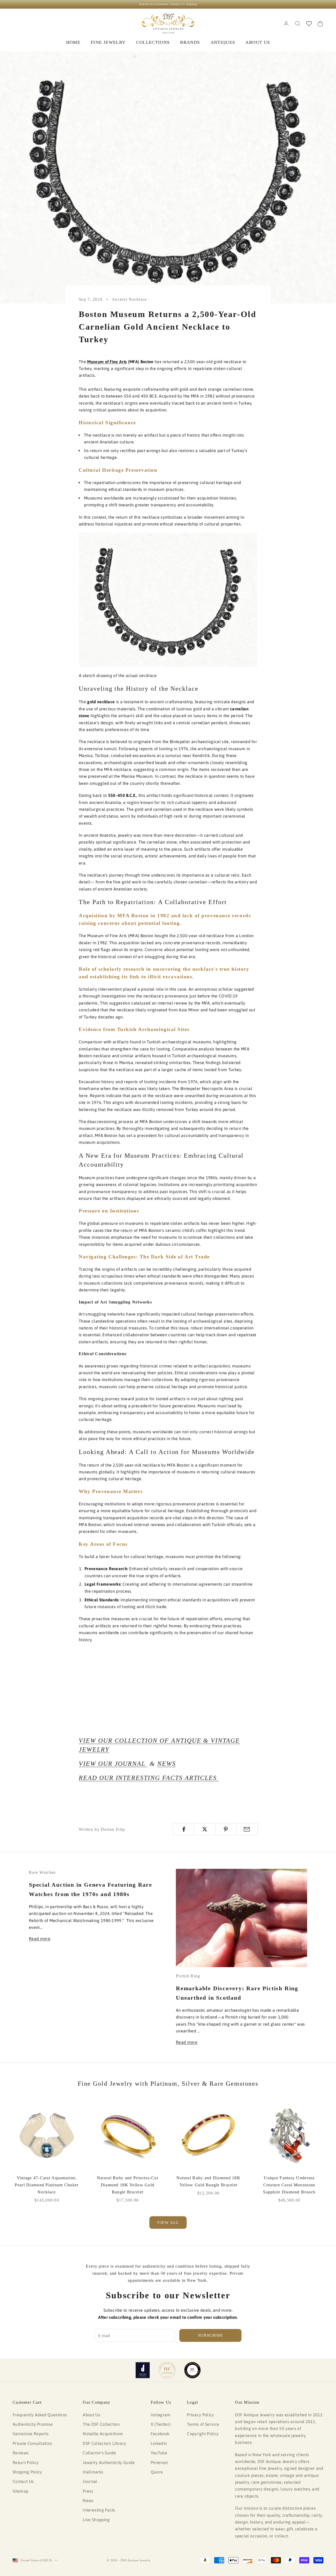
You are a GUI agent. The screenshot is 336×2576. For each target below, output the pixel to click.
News (88, 2500)
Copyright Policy (203, 2434)
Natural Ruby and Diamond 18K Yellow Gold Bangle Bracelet (208, 2181)
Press (88, 2491)
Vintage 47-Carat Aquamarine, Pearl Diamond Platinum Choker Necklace (47, 2185)
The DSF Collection (101, 2424)
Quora (157, 2472)
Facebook (160, 2434)
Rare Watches (42, 1872)
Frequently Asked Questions (40, 2415)
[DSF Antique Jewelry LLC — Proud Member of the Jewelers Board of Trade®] (192, 2370)
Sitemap (20, 2491)
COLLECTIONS (153, 42)
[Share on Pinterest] (226, 1829)
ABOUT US (258, 42)
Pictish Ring (188, 1976)
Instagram (161, 2415)
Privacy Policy (200, 2415)
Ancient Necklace (129, 299)
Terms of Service (203, 2424)
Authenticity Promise (33, 2424)
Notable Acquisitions (103, 2434)
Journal (90, 2481)
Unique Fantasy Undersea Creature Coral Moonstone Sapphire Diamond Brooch (289, 2185)
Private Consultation (32, 2443)
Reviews (21, 2453)
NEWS (167, 1764)
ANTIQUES (223, 42)
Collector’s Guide (99, 2453)
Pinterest (159, 2462)
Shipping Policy (27, 2472)
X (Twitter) (161, 2424)
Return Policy (26, 2462)
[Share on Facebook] (184, 1829)
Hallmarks (93, 2472)
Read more (40, 1939)
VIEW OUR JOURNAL (113, 1764)
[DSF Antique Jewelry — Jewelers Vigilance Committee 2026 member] (167, 2370)
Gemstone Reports (31, 2434)
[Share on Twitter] (205, 1829)
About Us (91, 2415)
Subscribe (211, 2335)
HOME (73, 42)
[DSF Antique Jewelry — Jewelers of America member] (143, 2370)
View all (168, 2223)
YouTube (159, 2453)
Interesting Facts (99, 2510)
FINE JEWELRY (108, 42)
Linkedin (159, 2443)
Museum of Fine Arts (107, 362)
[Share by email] (247, 1829)
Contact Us (23, 2481)
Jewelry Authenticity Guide (109, 2462)
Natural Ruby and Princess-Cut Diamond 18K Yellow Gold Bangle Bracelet (128, 2185)
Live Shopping (96, 2520)
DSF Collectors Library (104, 2443)
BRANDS (190, 42)
